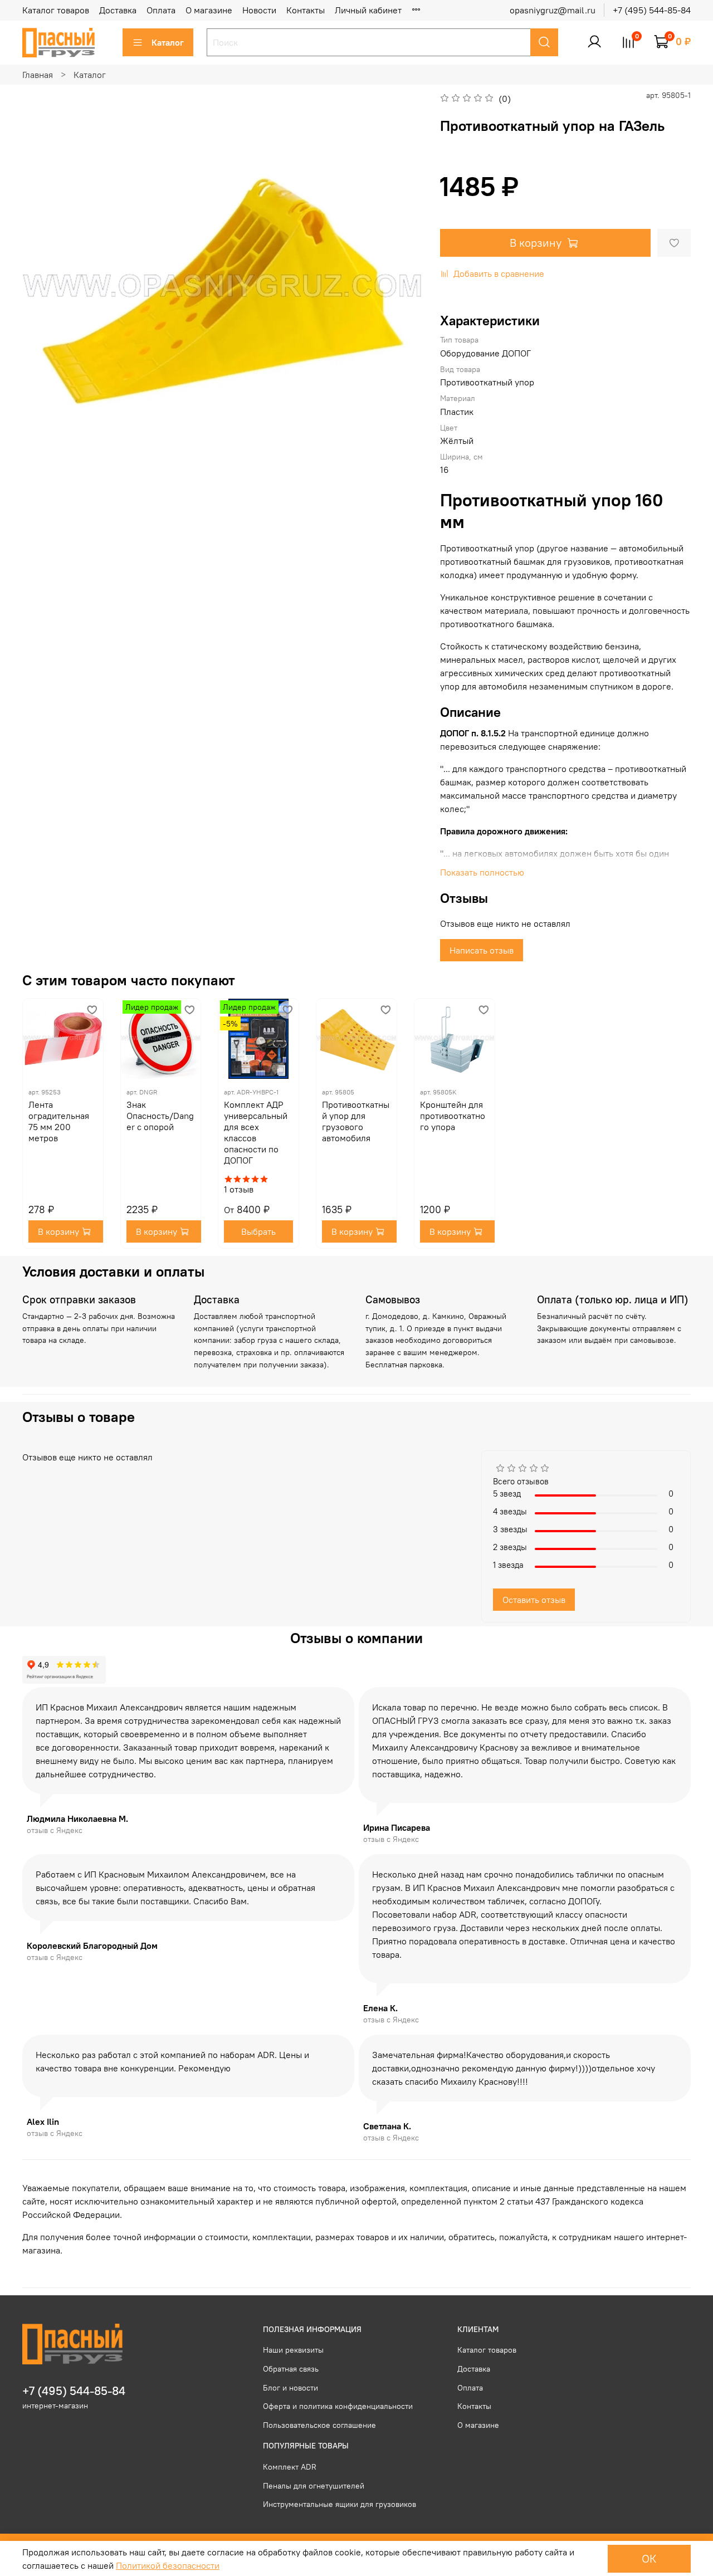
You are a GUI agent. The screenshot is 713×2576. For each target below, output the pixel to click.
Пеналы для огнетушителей (314, 2486)
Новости (259, 10)
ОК (649, 2558)
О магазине (209, 10)
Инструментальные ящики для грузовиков (340, 2504)
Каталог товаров (56, 10)
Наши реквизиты (293, 2350)
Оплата (161, 10)
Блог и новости (290, 2388)
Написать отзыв (482, 950)
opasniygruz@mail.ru (553, 10)
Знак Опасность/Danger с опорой (160, 1116)
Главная (38, 75)
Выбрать (258, 1231)
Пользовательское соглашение (319, 2425)
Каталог (168, 42)
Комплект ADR (290, 2467)
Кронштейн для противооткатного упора (453, 1116)
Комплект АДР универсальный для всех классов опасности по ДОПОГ (256, 1132)
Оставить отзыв (534, 1600)
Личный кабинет (368, 10)
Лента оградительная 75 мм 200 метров (59, 1121)
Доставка (118, 10)
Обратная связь (291, 2369)
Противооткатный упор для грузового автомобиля (356, 1121)
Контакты (306, 10)
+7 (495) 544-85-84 (652, 10)
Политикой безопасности (168, 2565)
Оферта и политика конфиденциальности (338, 2406)
